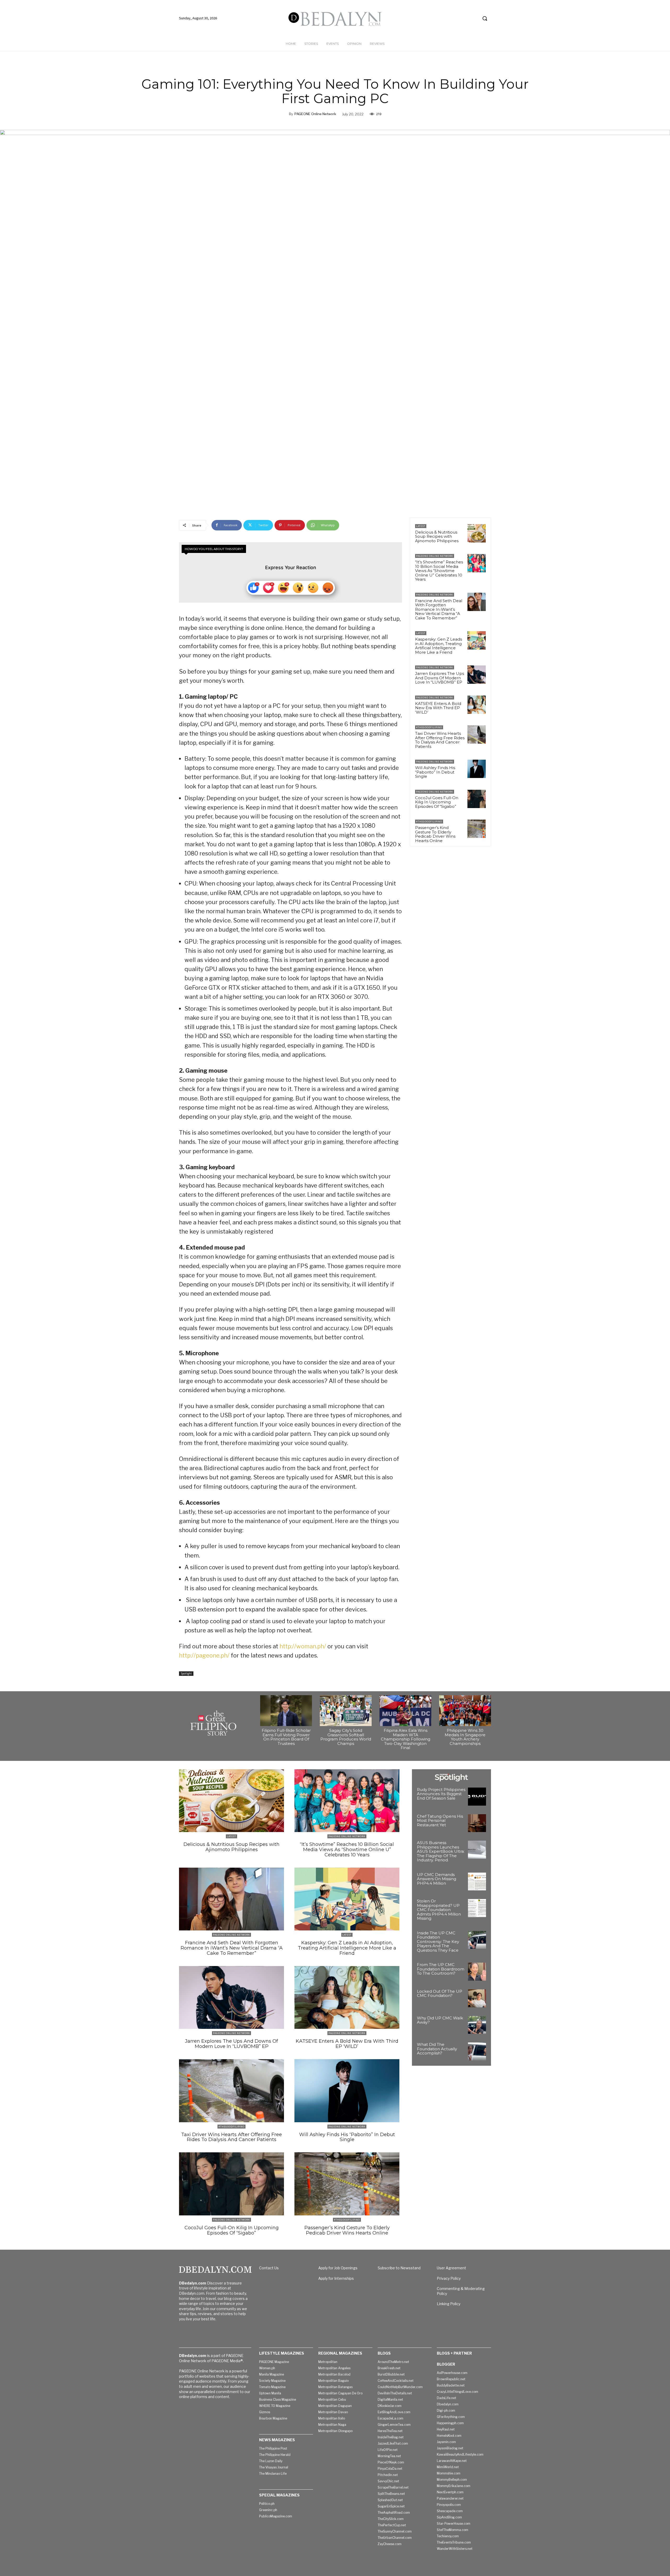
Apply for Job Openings (338, 2268)
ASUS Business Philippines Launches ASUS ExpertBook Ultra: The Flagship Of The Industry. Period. (441, 1851)
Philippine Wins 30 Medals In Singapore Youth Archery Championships (465, 1737)
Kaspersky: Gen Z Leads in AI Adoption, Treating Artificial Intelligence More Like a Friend (439, 646)
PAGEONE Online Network (315, 114)
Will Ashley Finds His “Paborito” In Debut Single (435, 772)
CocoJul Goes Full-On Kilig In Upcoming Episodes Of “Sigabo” (437, 802)
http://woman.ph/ (303, 1646)
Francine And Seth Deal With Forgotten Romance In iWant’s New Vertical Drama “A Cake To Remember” (439, 609)
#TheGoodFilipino (429, 727)
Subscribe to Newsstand (399, 2268)
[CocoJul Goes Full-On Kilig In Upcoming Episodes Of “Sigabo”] (477, 799)
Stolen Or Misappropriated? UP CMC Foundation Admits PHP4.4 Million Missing (439, 1910)
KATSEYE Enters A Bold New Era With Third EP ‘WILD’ (438, 708)
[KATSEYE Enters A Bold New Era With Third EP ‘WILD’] (477, 705)
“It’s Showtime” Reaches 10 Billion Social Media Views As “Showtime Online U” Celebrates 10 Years (439, 571)
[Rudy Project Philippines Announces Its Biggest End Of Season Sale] (477, 1797)
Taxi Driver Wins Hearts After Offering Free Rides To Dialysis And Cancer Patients (440, 740)
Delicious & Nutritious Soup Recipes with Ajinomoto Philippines (437, 536)
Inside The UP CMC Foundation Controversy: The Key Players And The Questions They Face (438, 1942)
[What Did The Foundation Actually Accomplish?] (477, 2051)
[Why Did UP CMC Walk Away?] (477, 2025)
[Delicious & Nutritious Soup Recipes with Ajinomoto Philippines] (477, 533)
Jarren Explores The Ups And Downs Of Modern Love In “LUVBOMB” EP (440, 678)
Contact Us (269, 2268)
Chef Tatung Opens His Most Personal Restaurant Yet (440, 1821)
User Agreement (451, 2268)
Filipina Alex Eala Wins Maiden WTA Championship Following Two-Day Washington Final (406, 1739)
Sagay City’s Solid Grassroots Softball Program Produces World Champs (346, 1737)
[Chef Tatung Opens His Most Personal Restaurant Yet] (477, 1823)
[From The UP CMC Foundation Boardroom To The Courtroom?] (477, 1972)
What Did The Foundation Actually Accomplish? (437, 2049)
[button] (485, 18)
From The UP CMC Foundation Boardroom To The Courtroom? (441, 1969)
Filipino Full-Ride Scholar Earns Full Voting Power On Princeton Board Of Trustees (286, 1737)
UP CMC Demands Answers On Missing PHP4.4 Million (437, 1879)
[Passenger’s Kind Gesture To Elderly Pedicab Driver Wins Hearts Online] (477, 829)
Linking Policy (449, 2304)
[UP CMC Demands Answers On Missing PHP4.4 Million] (477, 1882)
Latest (421, 526)
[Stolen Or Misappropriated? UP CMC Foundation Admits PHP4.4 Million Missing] (477, 1908)
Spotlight (186, 1673)
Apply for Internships (336, 2278)
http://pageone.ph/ (204, 1655)
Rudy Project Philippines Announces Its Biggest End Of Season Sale (441, 1794)
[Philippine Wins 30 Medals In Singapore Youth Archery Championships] (465, 1711)
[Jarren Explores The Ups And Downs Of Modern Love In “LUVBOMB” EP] (477, 675)
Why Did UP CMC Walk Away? (440, 2020)
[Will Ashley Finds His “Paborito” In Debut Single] (477, 769)
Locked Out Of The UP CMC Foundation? (440, 1993)
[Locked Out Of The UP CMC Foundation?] (477, 1998)
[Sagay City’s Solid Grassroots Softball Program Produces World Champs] (346, 1711)
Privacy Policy (449, 2278)
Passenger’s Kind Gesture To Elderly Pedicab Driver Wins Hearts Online (435, 834)
